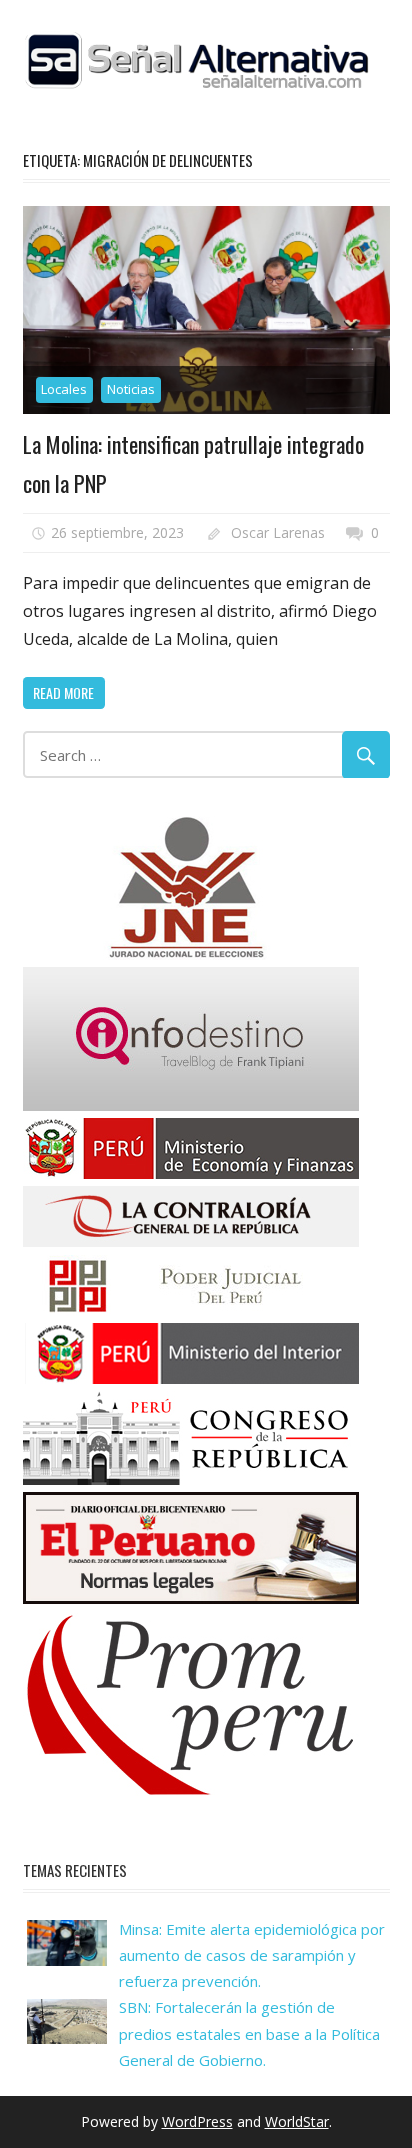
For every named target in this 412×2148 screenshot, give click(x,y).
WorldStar (297, 2121)
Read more (63, 692)
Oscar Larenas (278, 532)
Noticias (131, 389)
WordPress (197, 2121)
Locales (64, 389)
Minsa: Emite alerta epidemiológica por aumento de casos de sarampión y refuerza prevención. (252, 1955)
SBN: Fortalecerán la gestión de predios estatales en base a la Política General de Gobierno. (249, 2033)
